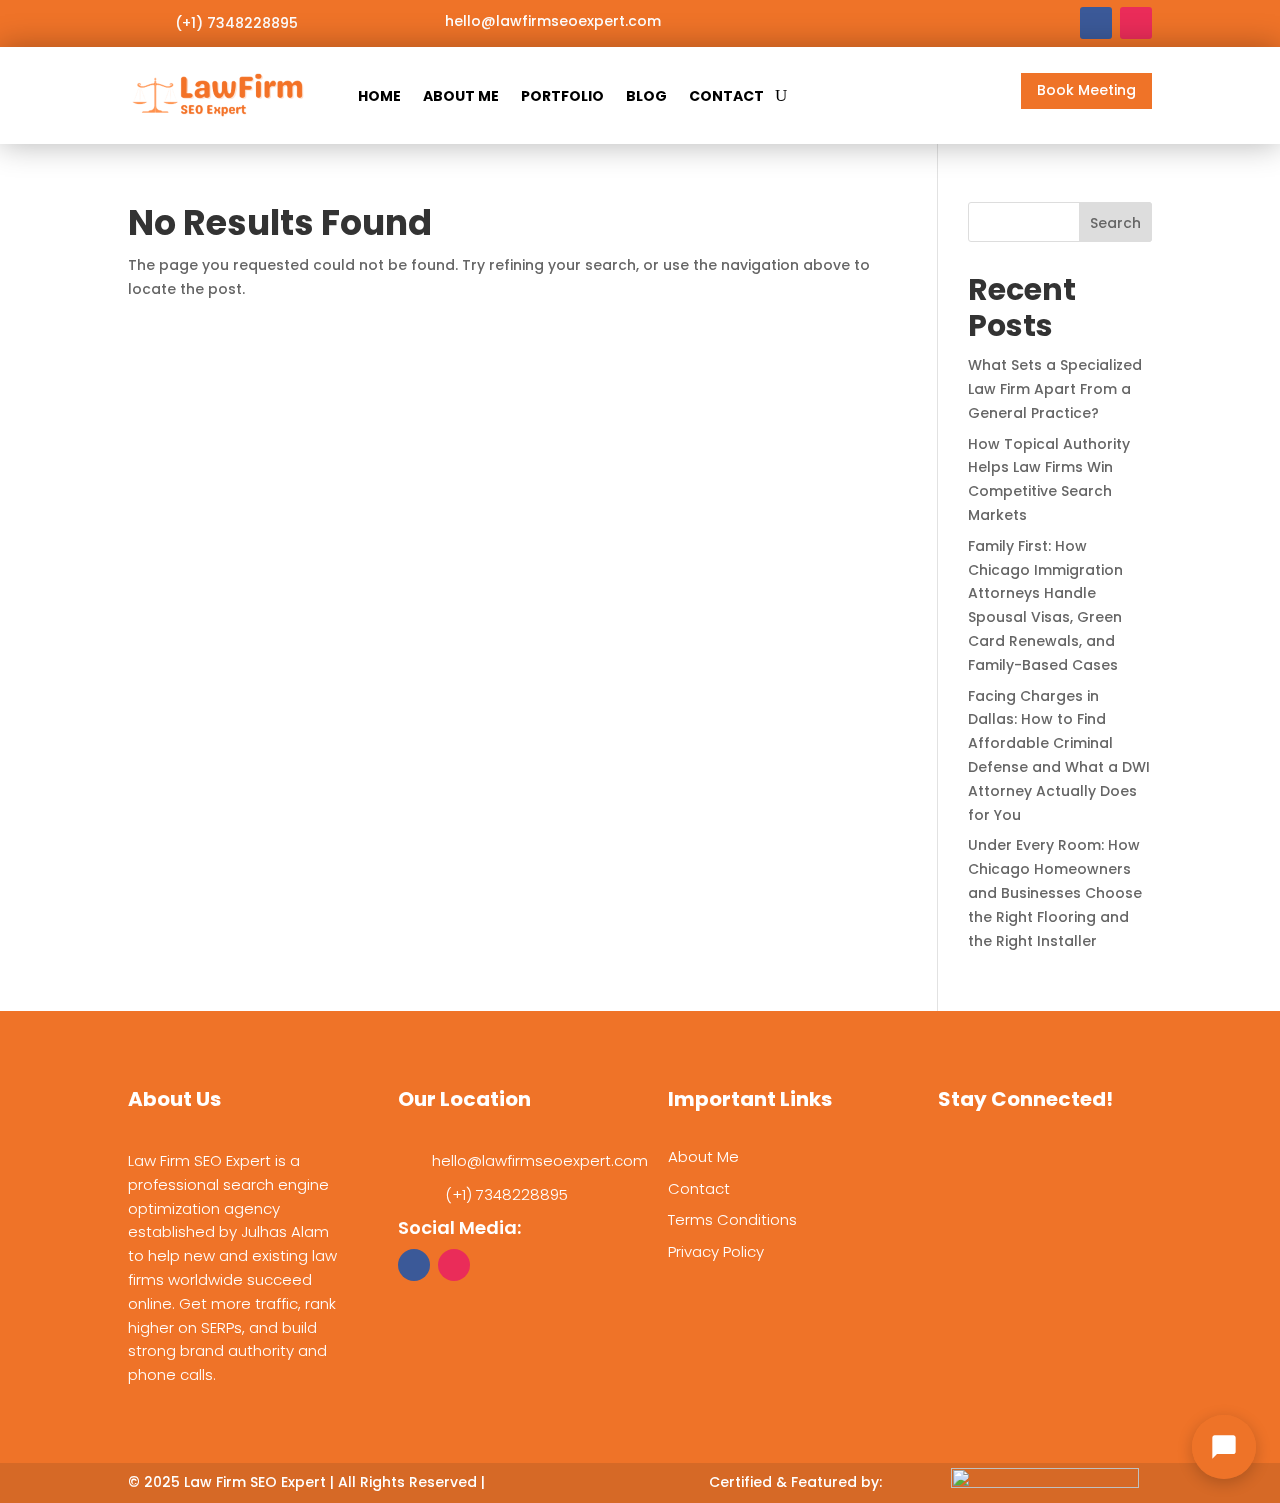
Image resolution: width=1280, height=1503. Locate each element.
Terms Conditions (732, 1219)
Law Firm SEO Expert (255, 1482)
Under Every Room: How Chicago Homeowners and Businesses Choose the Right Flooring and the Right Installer (1055, 892)
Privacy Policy (716, 1251)
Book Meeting (1086, 90)
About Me (461, 96)
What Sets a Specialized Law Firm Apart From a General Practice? (1055, 389)
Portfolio (562, 96)
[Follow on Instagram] (1136, 23)
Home (379, 96)
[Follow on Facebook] (1096, 23)
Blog (646, 96)
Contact (726, 96)
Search (1115, 223)
